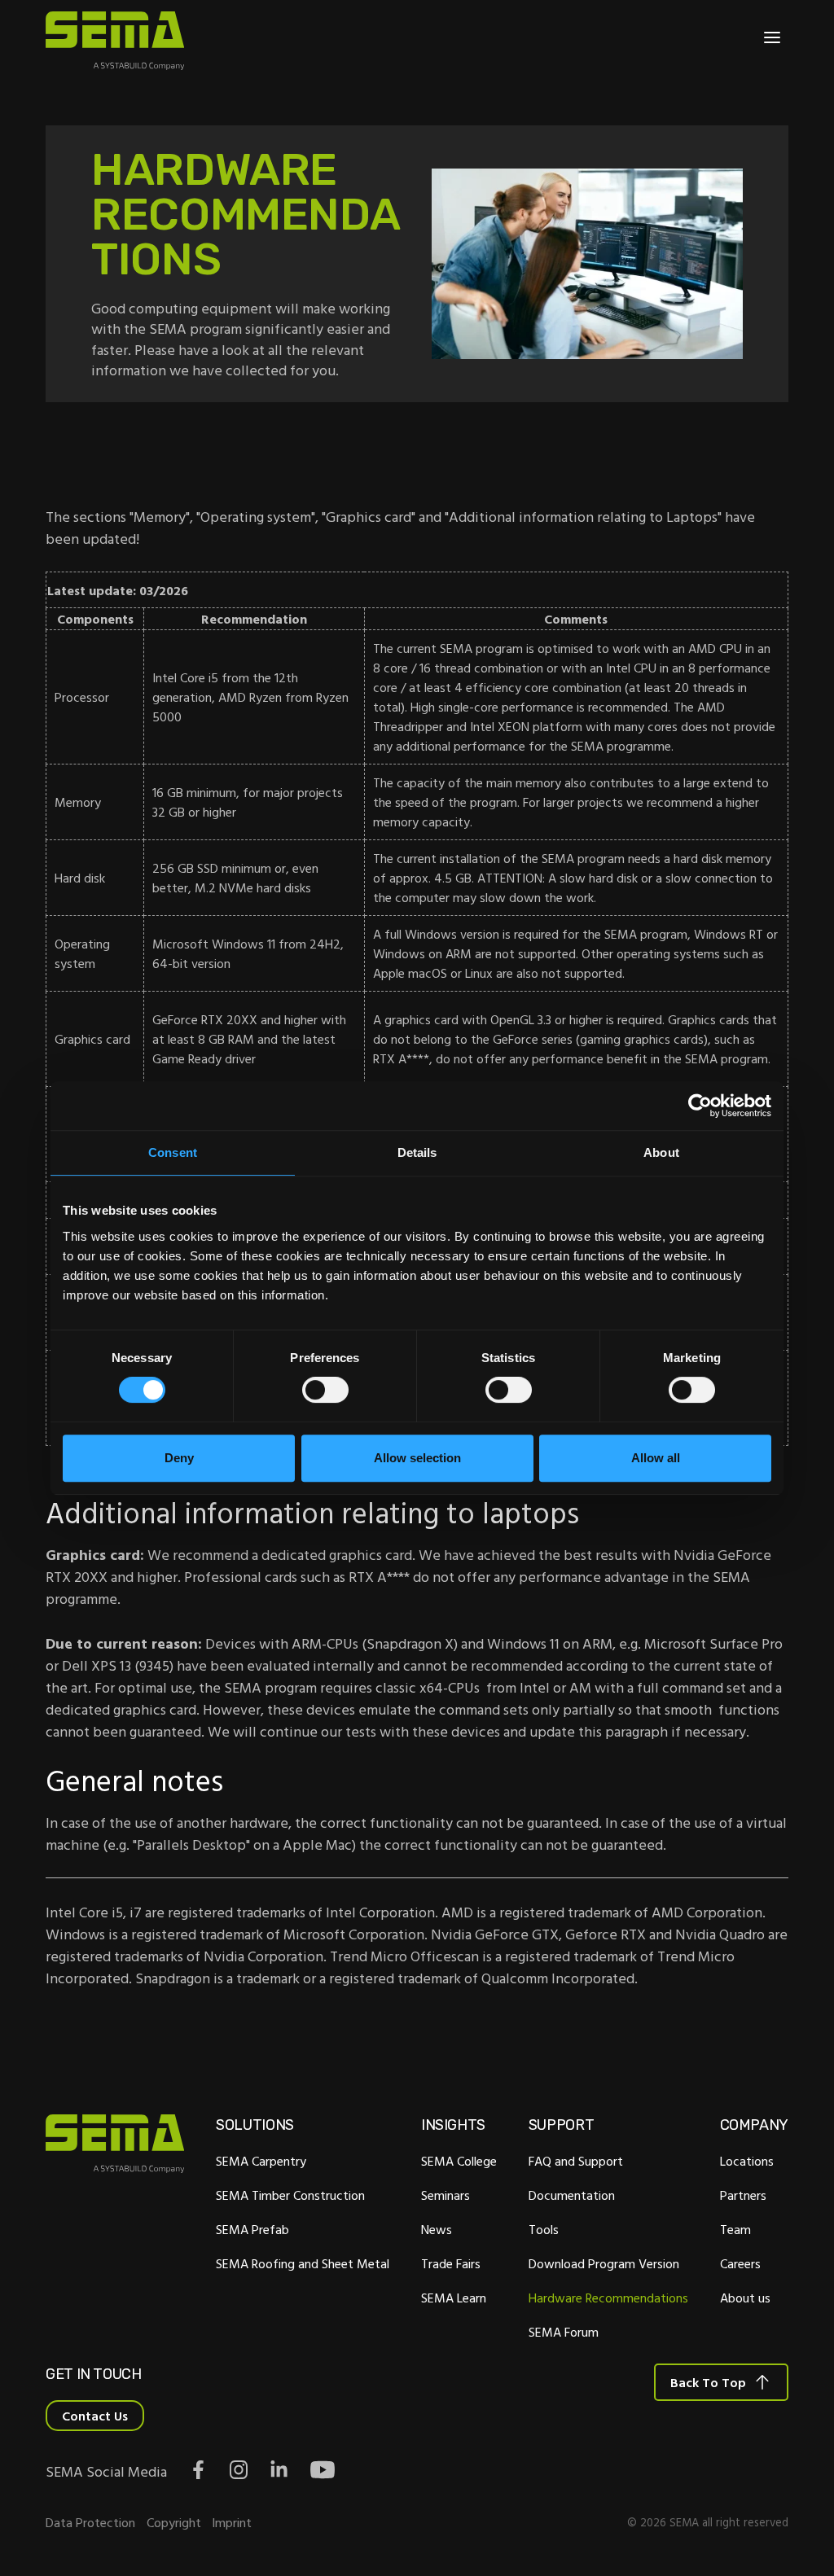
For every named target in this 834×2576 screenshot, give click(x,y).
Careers (740, 2263)
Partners (743, 2195)
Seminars (446, 2195)
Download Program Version (604, 2263)
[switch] (325, 1390)
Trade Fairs (451, 2263)
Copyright (174, 2522)
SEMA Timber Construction (290, 2195)
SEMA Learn (454, 2298)
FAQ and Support (576, 2161)
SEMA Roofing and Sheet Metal (303, 2263)
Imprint (232, 2522)
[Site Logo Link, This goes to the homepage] (115, 41)
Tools (544, 2229)
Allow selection (417, 1458)
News (437, 2229)
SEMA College (459, 2161)
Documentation (572, 2195)
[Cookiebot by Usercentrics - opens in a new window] (700, 1106)
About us (745, 2298)
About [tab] (661, 1152)
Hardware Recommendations (608, 2298)
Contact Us (95, 2416)
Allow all (656, 1458)
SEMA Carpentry (261, 2161)
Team (735, 2229)
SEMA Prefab (252, 2229)
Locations (747, 2161)
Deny (179, 1458)
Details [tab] (417, 1152)
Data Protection (90, 2522)
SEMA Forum (564, 2332)
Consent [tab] (173, 1152)
